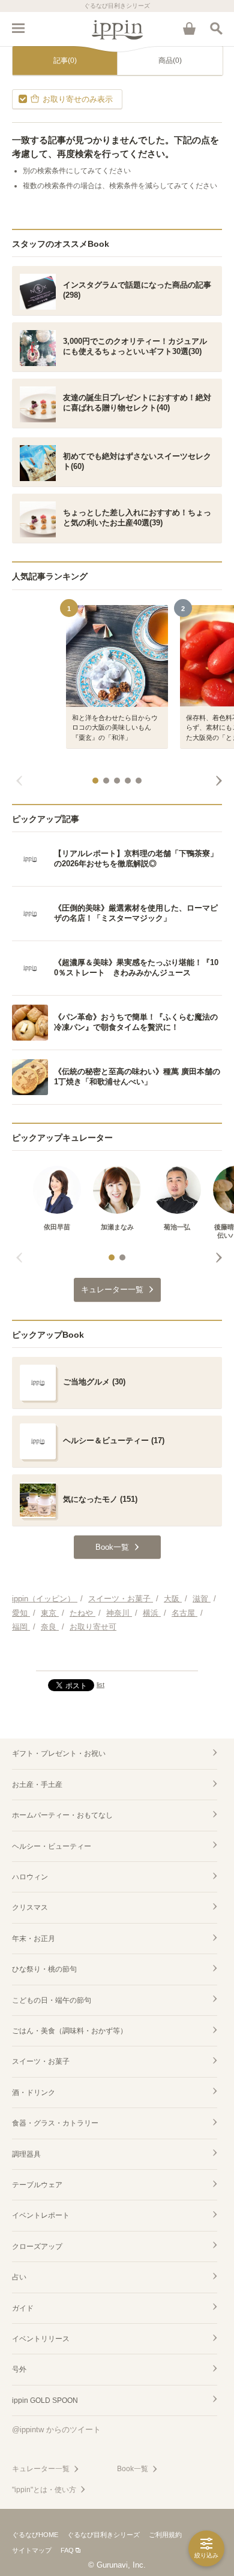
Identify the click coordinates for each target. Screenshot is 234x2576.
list (100, 1685)
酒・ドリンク (34, 2093)
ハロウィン (30, 1877)
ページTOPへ (117, 1656)
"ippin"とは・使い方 (44, 2490)
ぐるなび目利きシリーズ (103, 2535)
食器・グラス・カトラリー (55, 2123)
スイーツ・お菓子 (41, 2061)
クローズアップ (37, 2247)
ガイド (23, 2308)
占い (19, 2277)
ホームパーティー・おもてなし (62, 1815)
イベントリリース (41, 2339)
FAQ (67, 2550)
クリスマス (30, 1907)
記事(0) (65, 61)
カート (189, 28)
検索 (216, 28)
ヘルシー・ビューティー (52, 1846)
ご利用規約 (165, 2535)
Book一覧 (133, 2469)
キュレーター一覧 (41, 2469)
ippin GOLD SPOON (45, 2400)
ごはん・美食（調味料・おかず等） (70, 2031)
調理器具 (26, 2154)
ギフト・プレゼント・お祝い (59, 1753)
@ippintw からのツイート (56, 2430)
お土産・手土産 (37, 1785)
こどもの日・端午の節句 (52, 2000)
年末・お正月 (34, 1939)
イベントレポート (41, 2215)
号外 (19, 2369)
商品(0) (170, 61)
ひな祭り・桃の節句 (44, 1969)
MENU (18, 28)
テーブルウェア (37, 2185)
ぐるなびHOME (35, 2535)
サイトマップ (32, 2550)
